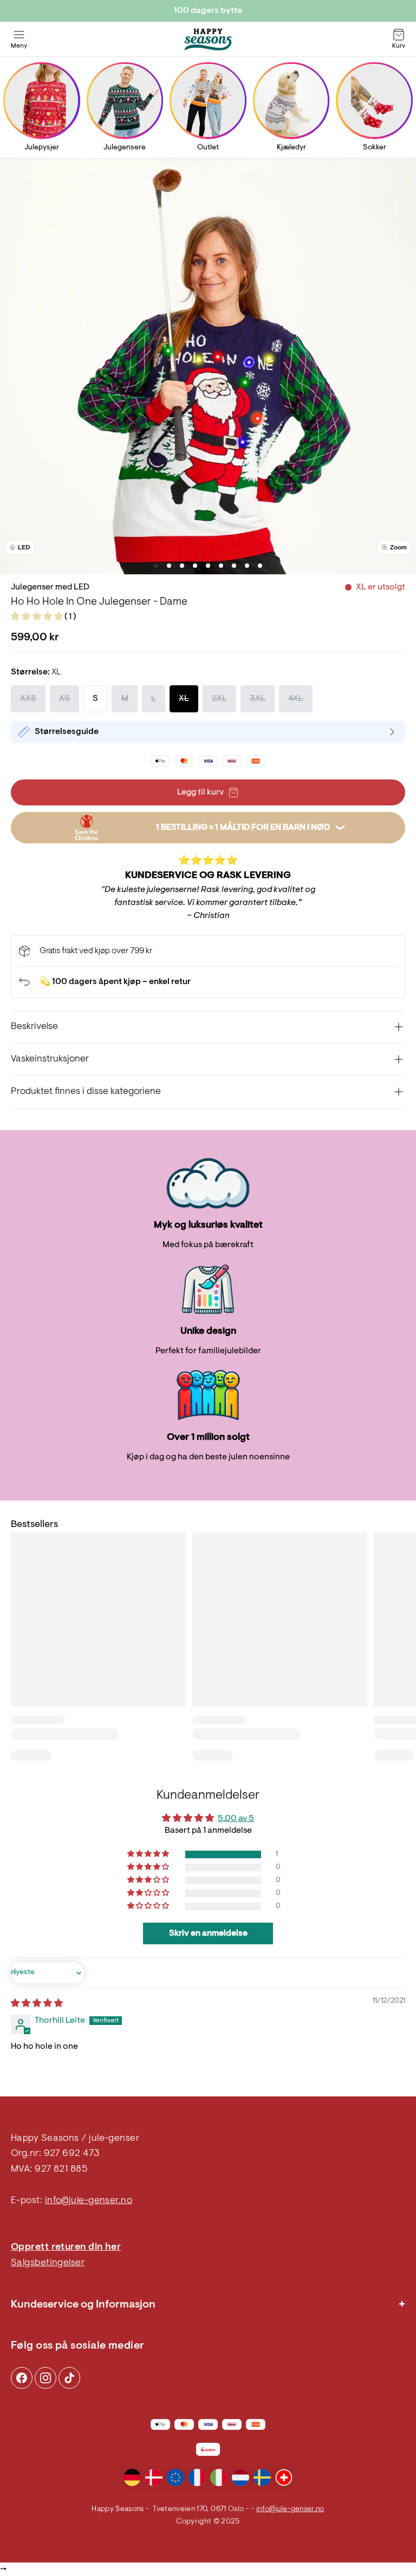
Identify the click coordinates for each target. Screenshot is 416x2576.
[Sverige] (262, 2477)
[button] (38, 617)
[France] (197, 2477)
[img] (37, 2004)
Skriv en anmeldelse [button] (208, 1933)
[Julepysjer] (41, 100)
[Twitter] (69, 2378)
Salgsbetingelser (48, 2263)
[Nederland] (240, 2477)
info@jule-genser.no (89, 2201)
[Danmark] (154, 2477)
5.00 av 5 (236, 1819)
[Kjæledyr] (291, 100)
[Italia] (219, 2477)
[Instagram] (22, 2378)
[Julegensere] (125, 100)
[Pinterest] (45, 2378)
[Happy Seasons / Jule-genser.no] (208, 40)
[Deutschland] (132, 2477)
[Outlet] (208, 100)
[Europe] (175, 2477)
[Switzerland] (284, 2477)
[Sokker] (375, 100)
